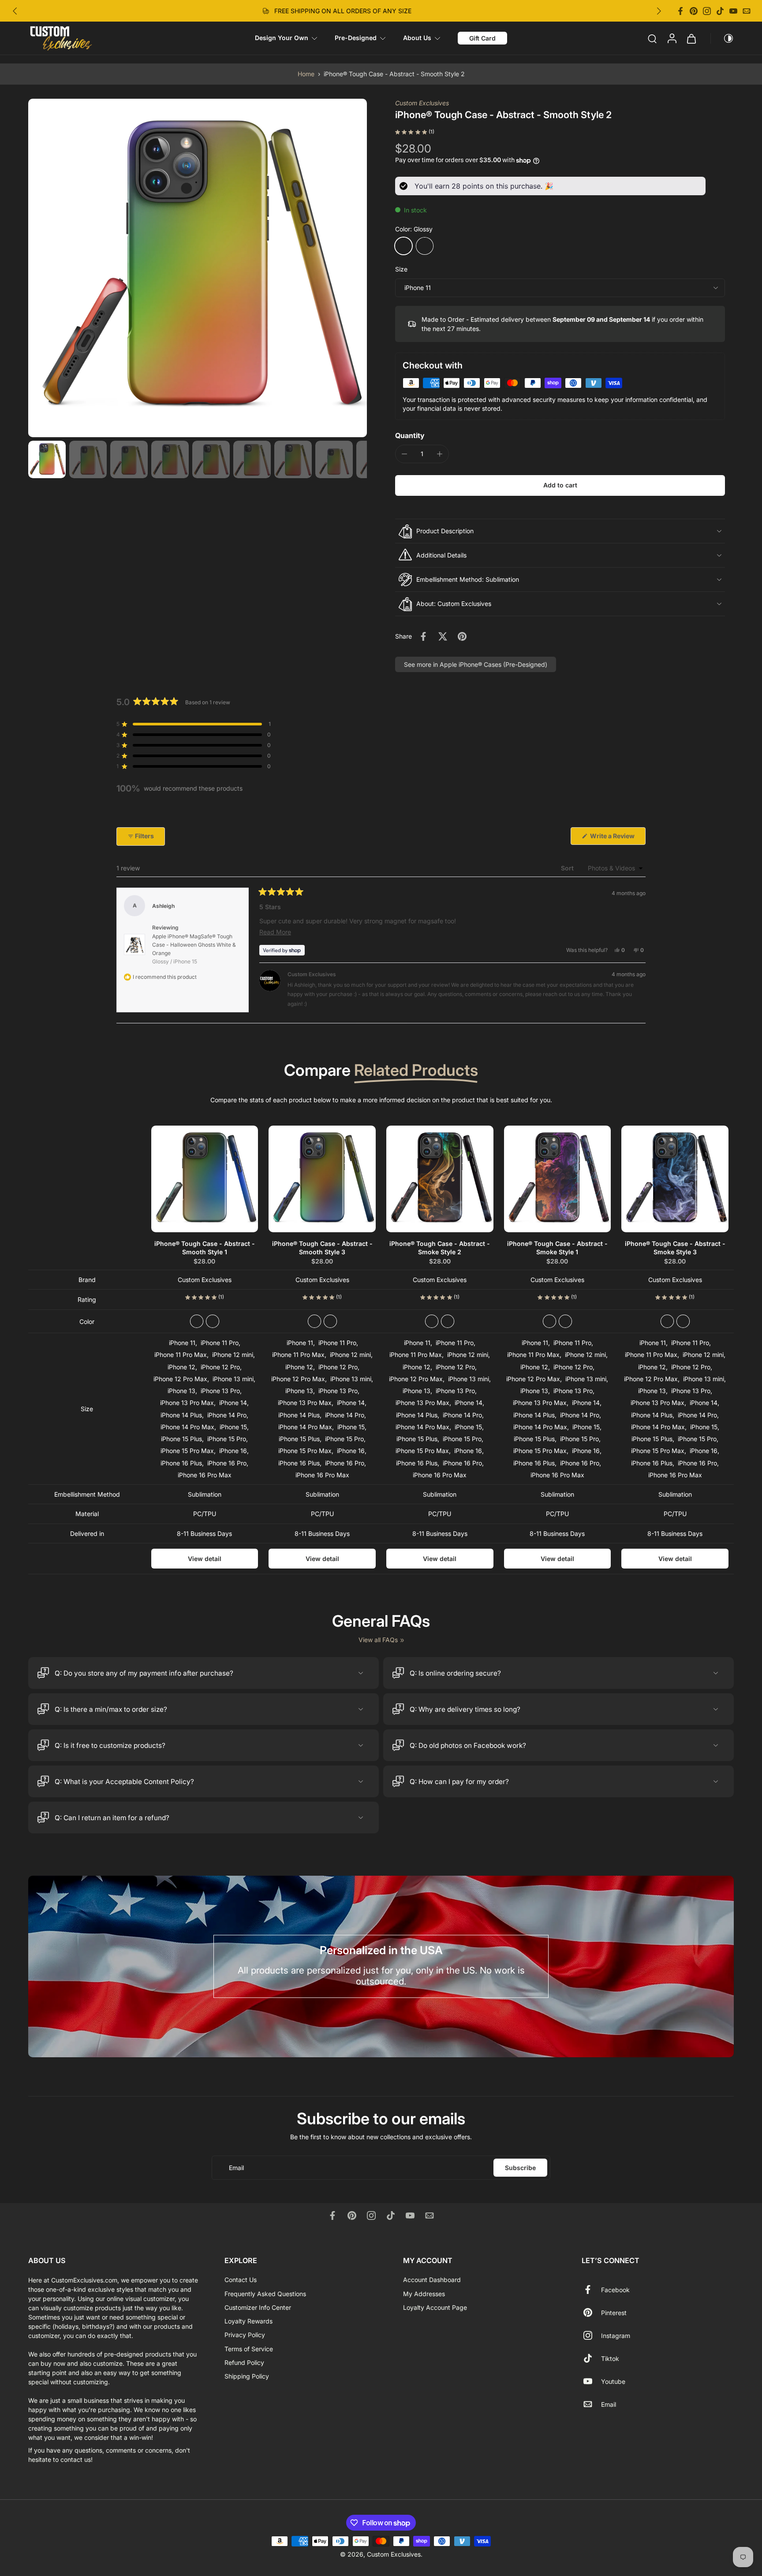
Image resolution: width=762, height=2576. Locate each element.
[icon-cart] (691, 38)
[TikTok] (720, 11)
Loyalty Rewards (248, 2321)
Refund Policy (244, 2362)
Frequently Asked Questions (265, 2293)
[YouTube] (733, 11)
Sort (568, 868)
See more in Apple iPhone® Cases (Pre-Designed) (476, 664)
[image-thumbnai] (47, 459)
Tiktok (610, 2358)
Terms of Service (249, 2348)
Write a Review (617, 838)
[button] (560, 485)
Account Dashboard (432, 2280)
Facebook (615, 2289)
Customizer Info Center (258, 2307)
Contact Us (241, 2280)
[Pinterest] (694, 11)
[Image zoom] (198, 268)
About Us (417, 38)
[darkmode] (722, 38)
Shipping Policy (247, 2376)
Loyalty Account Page (435, 2307)
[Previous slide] (15, 11)
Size (401, 269)
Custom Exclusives (422, 103)
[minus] (404, 454)
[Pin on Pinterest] (462, 636)
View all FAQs (378, 1640)
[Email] (747, 11)
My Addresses (424, 2293)
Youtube (613, 2381)
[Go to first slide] (659, 11)
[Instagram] (707, 11)
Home (306, 74)
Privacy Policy (245, 2335)
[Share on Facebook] (423, 636)
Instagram (616, 2335)
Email (609, 2404)
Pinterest (614, 2312)
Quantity (410, 435)
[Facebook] (680, 11)
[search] (652, 38)
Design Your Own (282, 38)
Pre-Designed (356, 38)
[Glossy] (403, 246)
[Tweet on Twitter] (443, 636)
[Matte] (425, 246)
